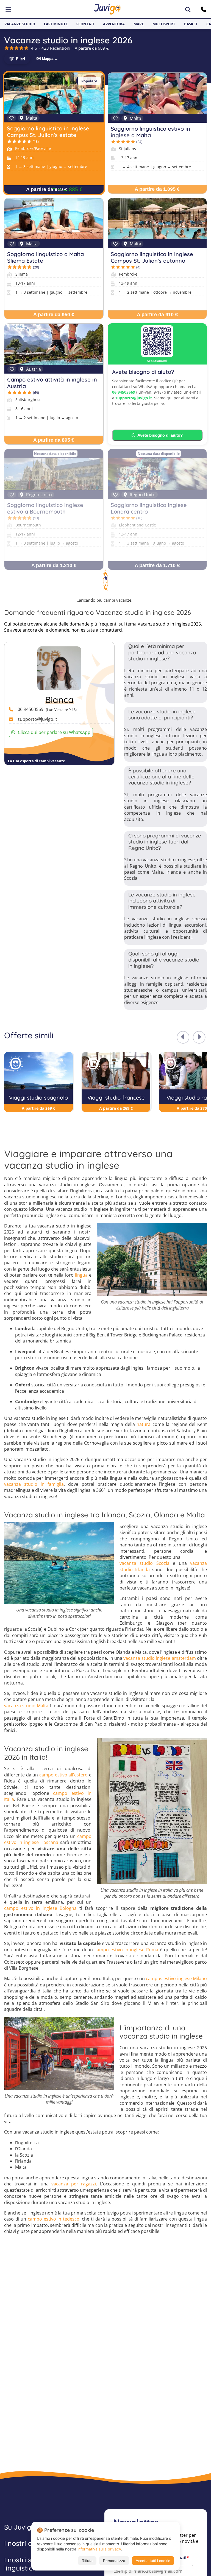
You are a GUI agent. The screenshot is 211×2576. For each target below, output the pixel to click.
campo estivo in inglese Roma (126, 1950)
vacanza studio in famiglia (34, 1484)
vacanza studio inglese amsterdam (159, 1658)
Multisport (164, 24)
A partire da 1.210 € (54, 565)
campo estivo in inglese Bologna (40, 1908)
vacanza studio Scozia (145, 1563)
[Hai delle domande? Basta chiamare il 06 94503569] (204, 9)
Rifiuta (87, 2561)
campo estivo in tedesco (54, 2219)
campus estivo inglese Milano (176, 1978)
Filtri (20, 59)
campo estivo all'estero (63, 1775)
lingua (81, 1275)
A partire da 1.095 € (157, 189)
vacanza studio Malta (26, 1706)
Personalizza (114, 2561)
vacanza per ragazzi (74, 2184)
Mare (139, 24)
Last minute (56, 24)
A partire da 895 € (54, 440)
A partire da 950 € (54, 315)
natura (144, 1424)
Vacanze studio (20, 24)
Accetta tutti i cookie (153, 2561)
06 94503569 (124, 392)
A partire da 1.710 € (157, 565)
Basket (191, 24)
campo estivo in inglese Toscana (48, 1839)
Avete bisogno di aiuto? (160, 435)
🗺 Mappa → (47, 59)
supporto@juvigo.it (134, 398)
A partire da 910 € (47, 189)
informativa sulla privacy (99, 2549)
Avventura (114, 24)
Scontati (85, 24)
